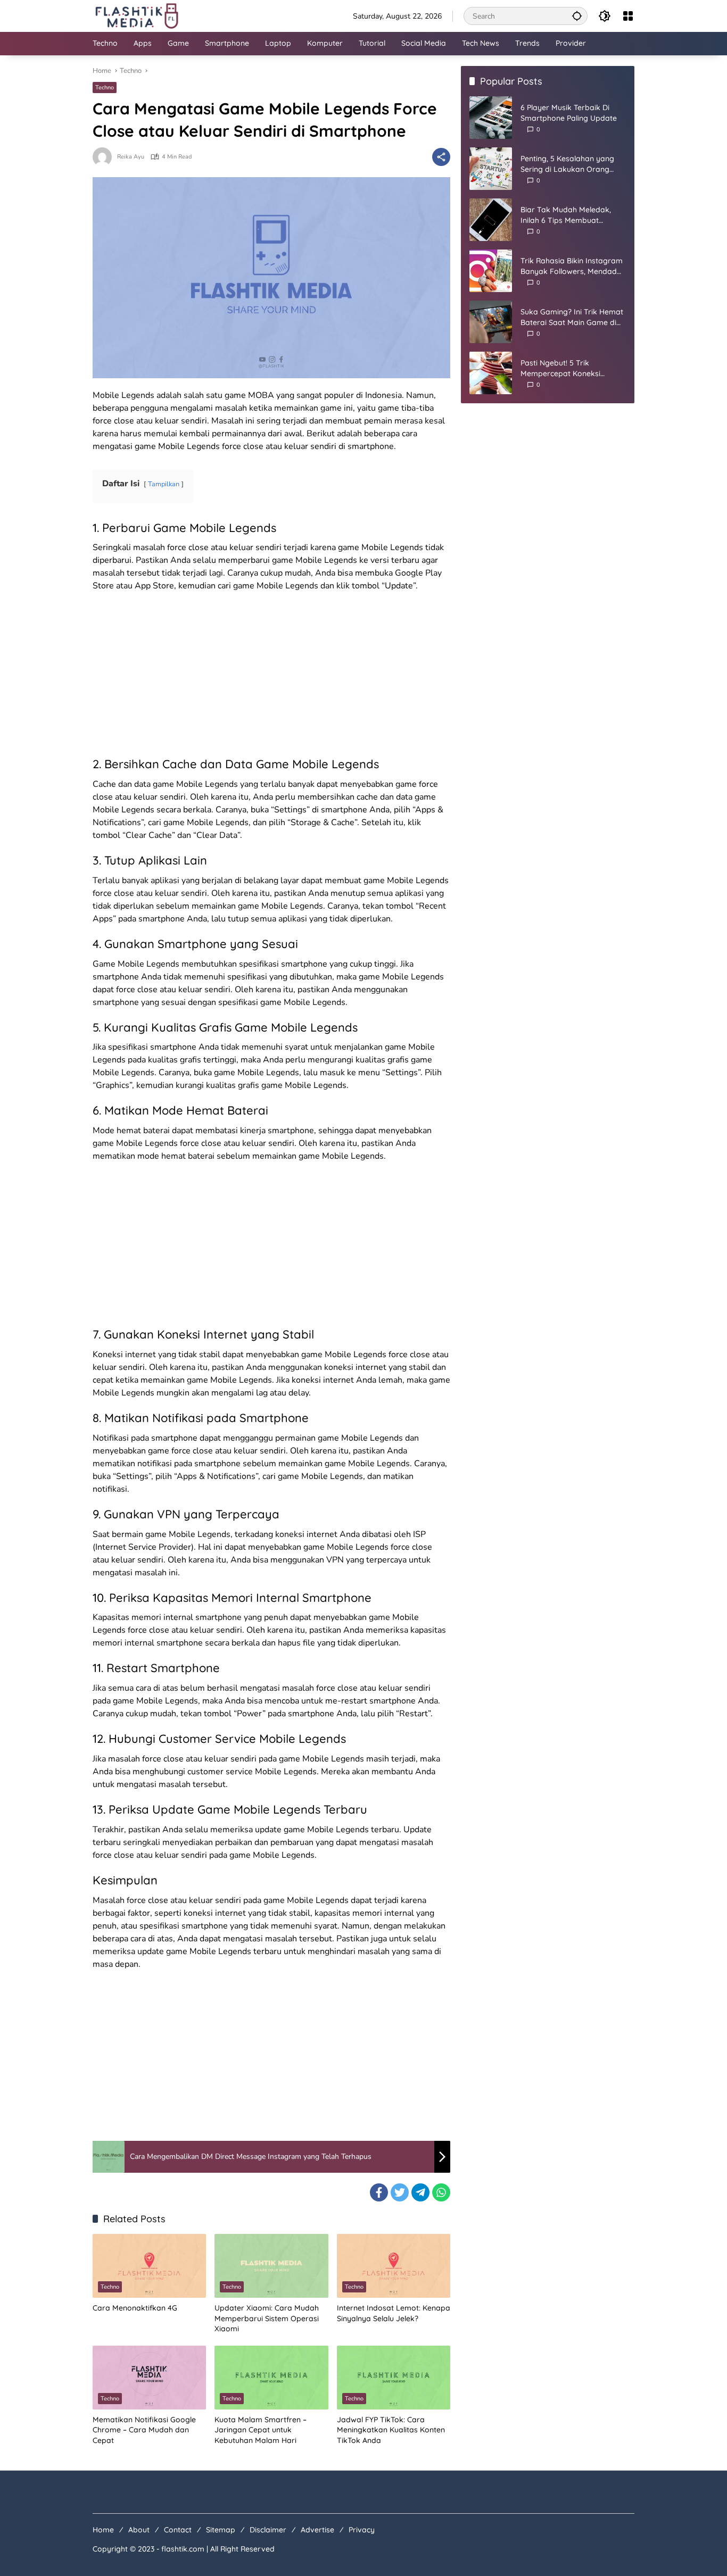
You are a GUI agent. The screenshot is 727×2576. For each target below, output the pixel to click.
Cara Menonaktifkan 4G (135, 2308)
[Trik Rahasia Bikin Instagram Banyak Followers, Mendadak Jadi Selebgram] (491, 271)
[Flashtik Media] (136, 15)
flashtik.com (183, 2549)
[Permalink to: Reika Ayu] (105, 157)
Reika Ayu (131, 157)
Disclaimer (268, 2530)
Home (103, 2530)
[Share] (441, 157)
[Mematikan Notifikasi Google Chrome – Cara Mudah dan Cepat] (149, 2378)
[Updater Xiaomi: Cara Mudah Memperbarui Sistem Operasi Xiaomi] (271, 2266)
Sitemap (221, 2530)
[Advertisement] (271, 677)
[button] (577, 16)
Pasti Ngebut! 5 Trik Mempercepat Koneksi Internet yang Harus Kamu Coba (568, 368)
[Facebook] (379, 2192)
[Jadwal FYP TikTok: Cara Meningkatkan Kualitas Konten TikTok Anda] (394, 2378)
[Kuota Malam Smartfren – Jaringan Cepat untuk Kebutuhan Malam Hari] (271, 2378)
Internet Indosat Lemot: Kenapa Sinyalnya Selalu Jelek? (394, 2313)
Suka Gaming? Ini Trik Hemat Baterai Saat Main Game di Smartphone (572, 317)
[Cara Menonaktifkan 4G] (149, 2266)
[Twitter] (400, 2192)
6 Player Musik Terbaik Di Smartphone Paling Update (569, 113)
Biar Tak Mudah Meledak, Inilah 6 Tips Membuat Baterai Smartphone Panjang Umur (572, 215)
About (139, 2530)
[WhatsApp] (441, 2192)
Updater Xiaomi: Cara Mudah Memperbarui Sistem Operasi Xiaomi (267, 2318)
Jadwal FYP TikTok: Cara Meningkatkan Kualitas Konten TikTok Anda (391, 2430)
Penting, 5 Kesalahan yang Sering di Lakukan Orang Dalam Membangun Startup (570, 164)
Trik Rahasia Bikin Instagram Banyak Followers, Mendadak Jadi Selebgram (573, 266)
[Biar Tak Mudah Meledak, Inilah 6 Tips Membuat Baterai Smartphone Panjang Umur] (491, 220)
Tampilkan (164, 484)
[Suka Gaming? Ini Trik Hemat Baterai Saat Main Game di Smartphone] (491, 322)
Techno (105, 88)
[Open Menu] (628, 16)
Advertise (317, 2530)
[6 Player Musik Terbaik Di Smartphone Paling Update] (491, 118)
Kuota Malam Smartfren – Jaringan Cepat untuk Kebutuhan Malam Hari (261, 2430)
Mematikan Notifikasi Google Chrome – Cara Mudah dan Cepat (144, 2430)
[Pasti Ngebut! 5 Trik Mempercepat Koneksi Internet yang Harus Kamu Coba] (491, 373)
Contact (178, 2530)
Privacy (362, 2530)
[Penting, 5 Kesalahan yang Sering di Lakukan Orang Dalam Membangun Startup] (491, 169)
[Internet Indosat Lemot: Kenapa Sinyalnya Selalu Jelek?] (394, 2266)
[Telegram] (420, 2192)
